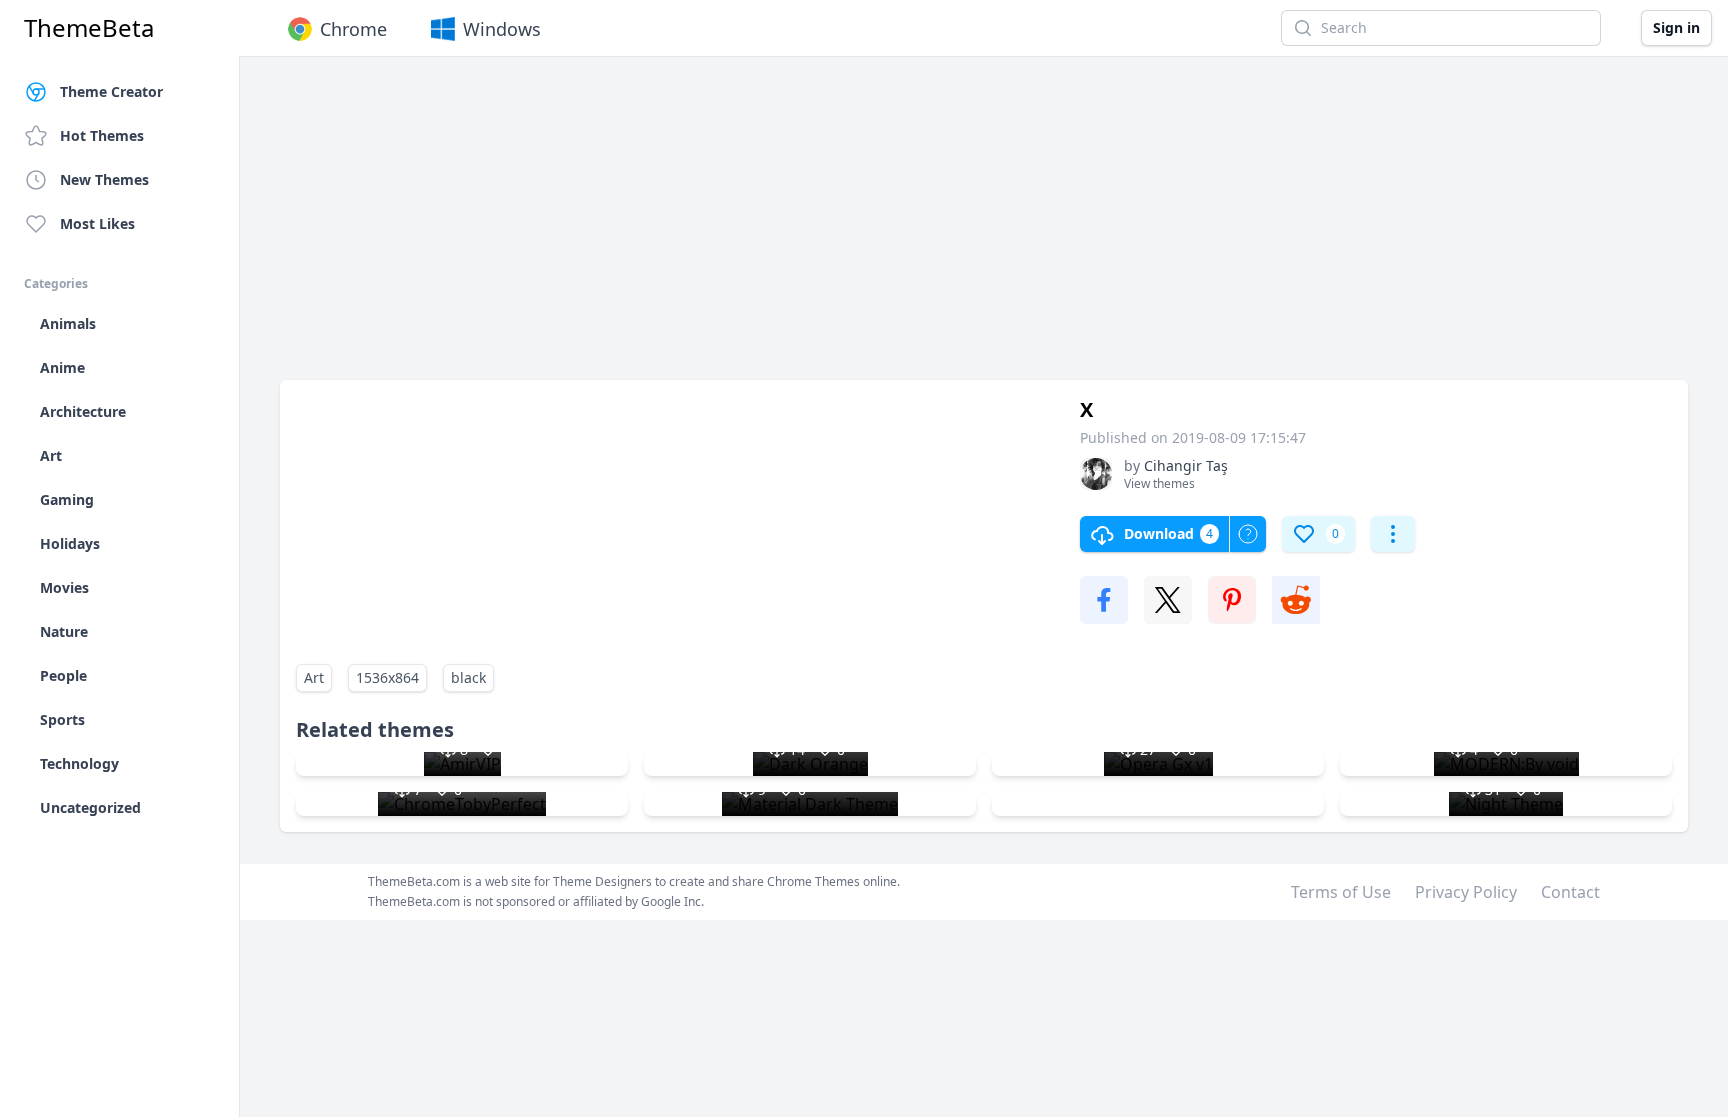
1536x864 (387, 677)
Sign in (1676, 27)
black (468, 677)
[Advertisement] (880, 228)
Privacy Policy (1466, 892)
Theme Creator (111, 91)
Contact (1570, 892)
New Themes (104, 179)
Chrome (353, 29)
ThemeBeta (89, 28)
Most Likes (97, 223)
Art (314, 677)
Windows (502, 29)
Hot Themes (102, 135)
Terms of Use (1341, 892)
